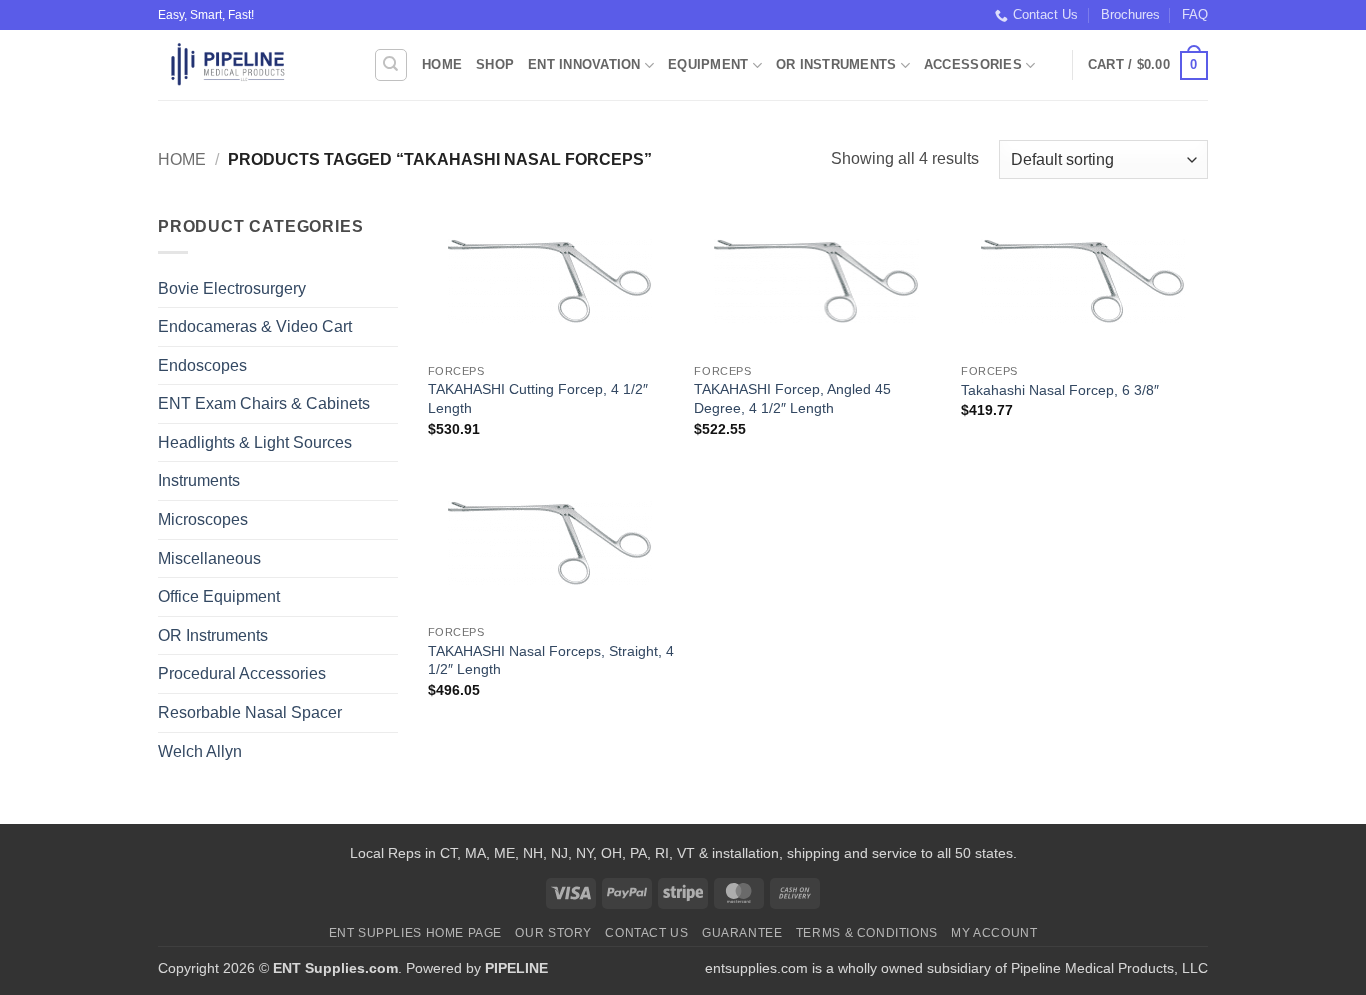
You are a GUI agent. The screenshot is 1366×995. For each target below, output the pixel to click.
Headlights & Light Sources (255, 442)
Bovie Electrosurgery (232, 288)
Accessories (973, 64)
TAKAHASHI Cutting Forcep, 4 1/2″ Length (538, 398)
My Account (994, 933)
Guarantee (742, 933)
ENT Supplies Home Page (415, 933)
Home (442, 64)
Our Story (553, 933)
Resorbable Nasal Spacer (250, 712)
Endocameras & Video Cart (255, 326)
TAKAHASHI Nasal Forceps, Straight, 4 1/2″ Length (551, 660)
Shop (495, 64)
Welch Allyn (200, 751)
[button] (1148, 66)
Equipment (708, 64)
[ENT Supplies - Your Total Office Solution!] (250, 65)
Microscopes (203, 519)
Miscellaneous (209, 558)
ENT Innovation (584, 64)
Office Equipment (219, 596)
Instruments (199, 480)
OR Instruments (836, 64)
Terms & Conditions (867, 933)
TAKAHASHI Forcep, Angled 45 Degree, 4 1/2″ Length (792, 398)
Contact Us (1045, 14)
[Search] (391, 65)
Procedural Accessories (242, 673)
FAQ (1195, 14)
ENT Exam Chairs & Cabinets (264, 403)
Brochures (1130, 14)
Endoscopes (202, 365)
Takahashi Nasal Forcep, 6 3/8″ (1060, 390)
